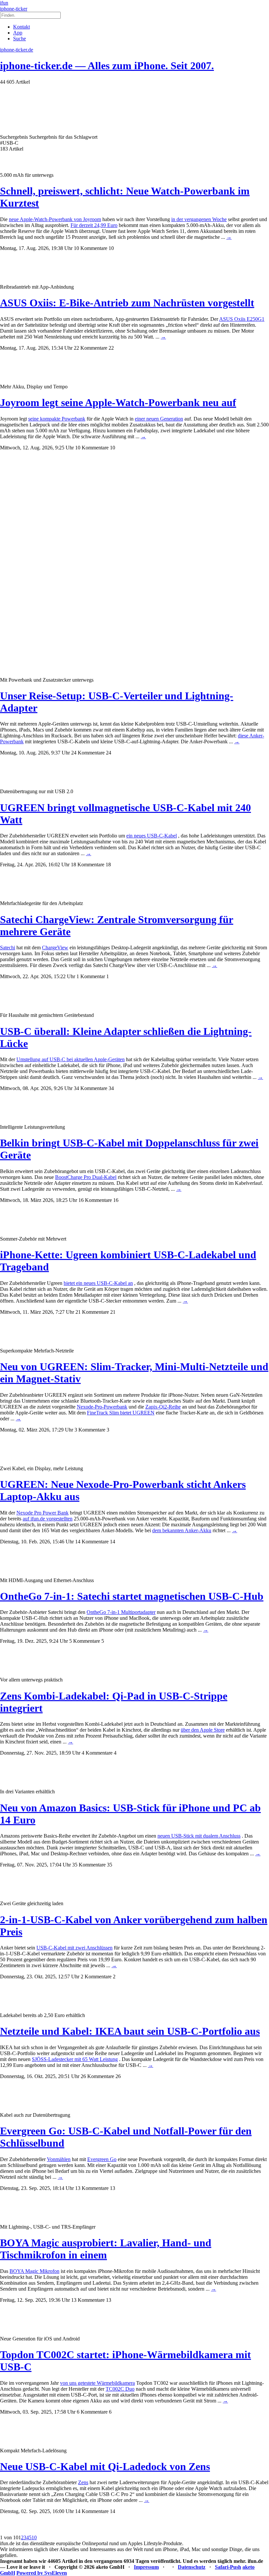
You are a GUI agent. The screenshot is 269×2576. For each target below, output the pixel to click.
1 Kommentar (91, 976)
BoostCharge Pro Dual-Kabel (86, 1177)
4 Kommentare (97, 1753)
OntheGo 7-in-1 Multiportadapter (121, 1612)
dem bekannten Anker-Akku (182, 1530)
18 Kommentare (88, 865)
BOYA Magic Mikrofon (34, 2271)
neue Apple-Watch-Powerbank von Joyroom (55, 219)
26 (118, 2076)
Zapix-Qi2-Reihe (163, 1407)
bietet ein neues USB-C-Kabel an (98, 1283)
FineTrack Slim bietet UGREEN (121, 1413)
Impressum (146, 2567)
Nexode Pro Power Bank (42, 1513)
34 (111, 1088)
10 (111, 248)
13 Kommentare (92, 2188)
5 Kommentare (85, 1641)
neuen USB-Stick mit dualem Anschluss (199, 1836)
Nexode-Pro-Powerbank (102, 1407)
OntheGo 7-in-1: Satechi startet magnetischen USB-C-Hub (132, 1596)
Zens (83, 2482)
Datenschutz (192, 2567)
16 (116, 1200)
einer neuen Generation (159, 419)
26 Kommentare (97, 2076)
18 (108, 865)
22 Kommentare (91, 348)
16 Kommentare (95, 1200)
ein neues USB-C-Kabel (152, 836)
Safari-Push (228, 2567)
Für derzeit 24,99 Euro (94, 225)
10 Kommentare (91, 248)
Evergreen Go (102, 2159)
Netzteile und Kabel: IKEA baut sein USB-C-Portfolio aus (130, 2031)
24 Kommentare (88, 753)
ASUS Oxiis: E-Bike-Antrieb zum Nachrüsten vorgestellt (127, 303)
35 (110, 1865)
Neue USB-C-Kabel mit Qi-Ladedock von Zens (105, 2466)
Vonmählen (59, 2159)
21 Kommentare (92, 1312)
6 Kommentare (92, 2412)
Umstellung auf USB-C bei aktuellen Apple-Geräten (71, 1059)
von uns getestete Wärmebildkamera (97, 2383)
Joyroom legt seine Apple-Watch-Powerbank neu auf (118, 402)
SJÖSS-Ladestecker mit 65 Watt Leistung (75, 2059)
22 (111, 348)
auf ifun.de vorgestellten (48, 1519)
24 (109, 753)
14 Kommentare (92, 1542)
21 (113, 1312)
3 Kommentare (90, 1430)
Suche (20, 39)
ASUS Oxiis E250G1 (242, 319)
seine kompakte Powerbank (57, 419)
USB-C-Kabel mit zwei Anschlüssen (74, 1948)
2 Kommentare (96, 1977)
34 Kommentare (91, 1088)
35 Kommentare (89, 1865)
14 (113, 1542)
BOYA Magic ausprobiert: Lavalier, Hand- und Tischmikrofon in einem (106, 2249)
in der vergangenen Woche (199, 219)
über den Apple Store (203, 1730)
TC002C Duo (120, 2389)
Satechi (8, 948)
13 (113, 2188)
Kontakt (21, 27)
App (18, 33)
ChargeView (55, 948)
